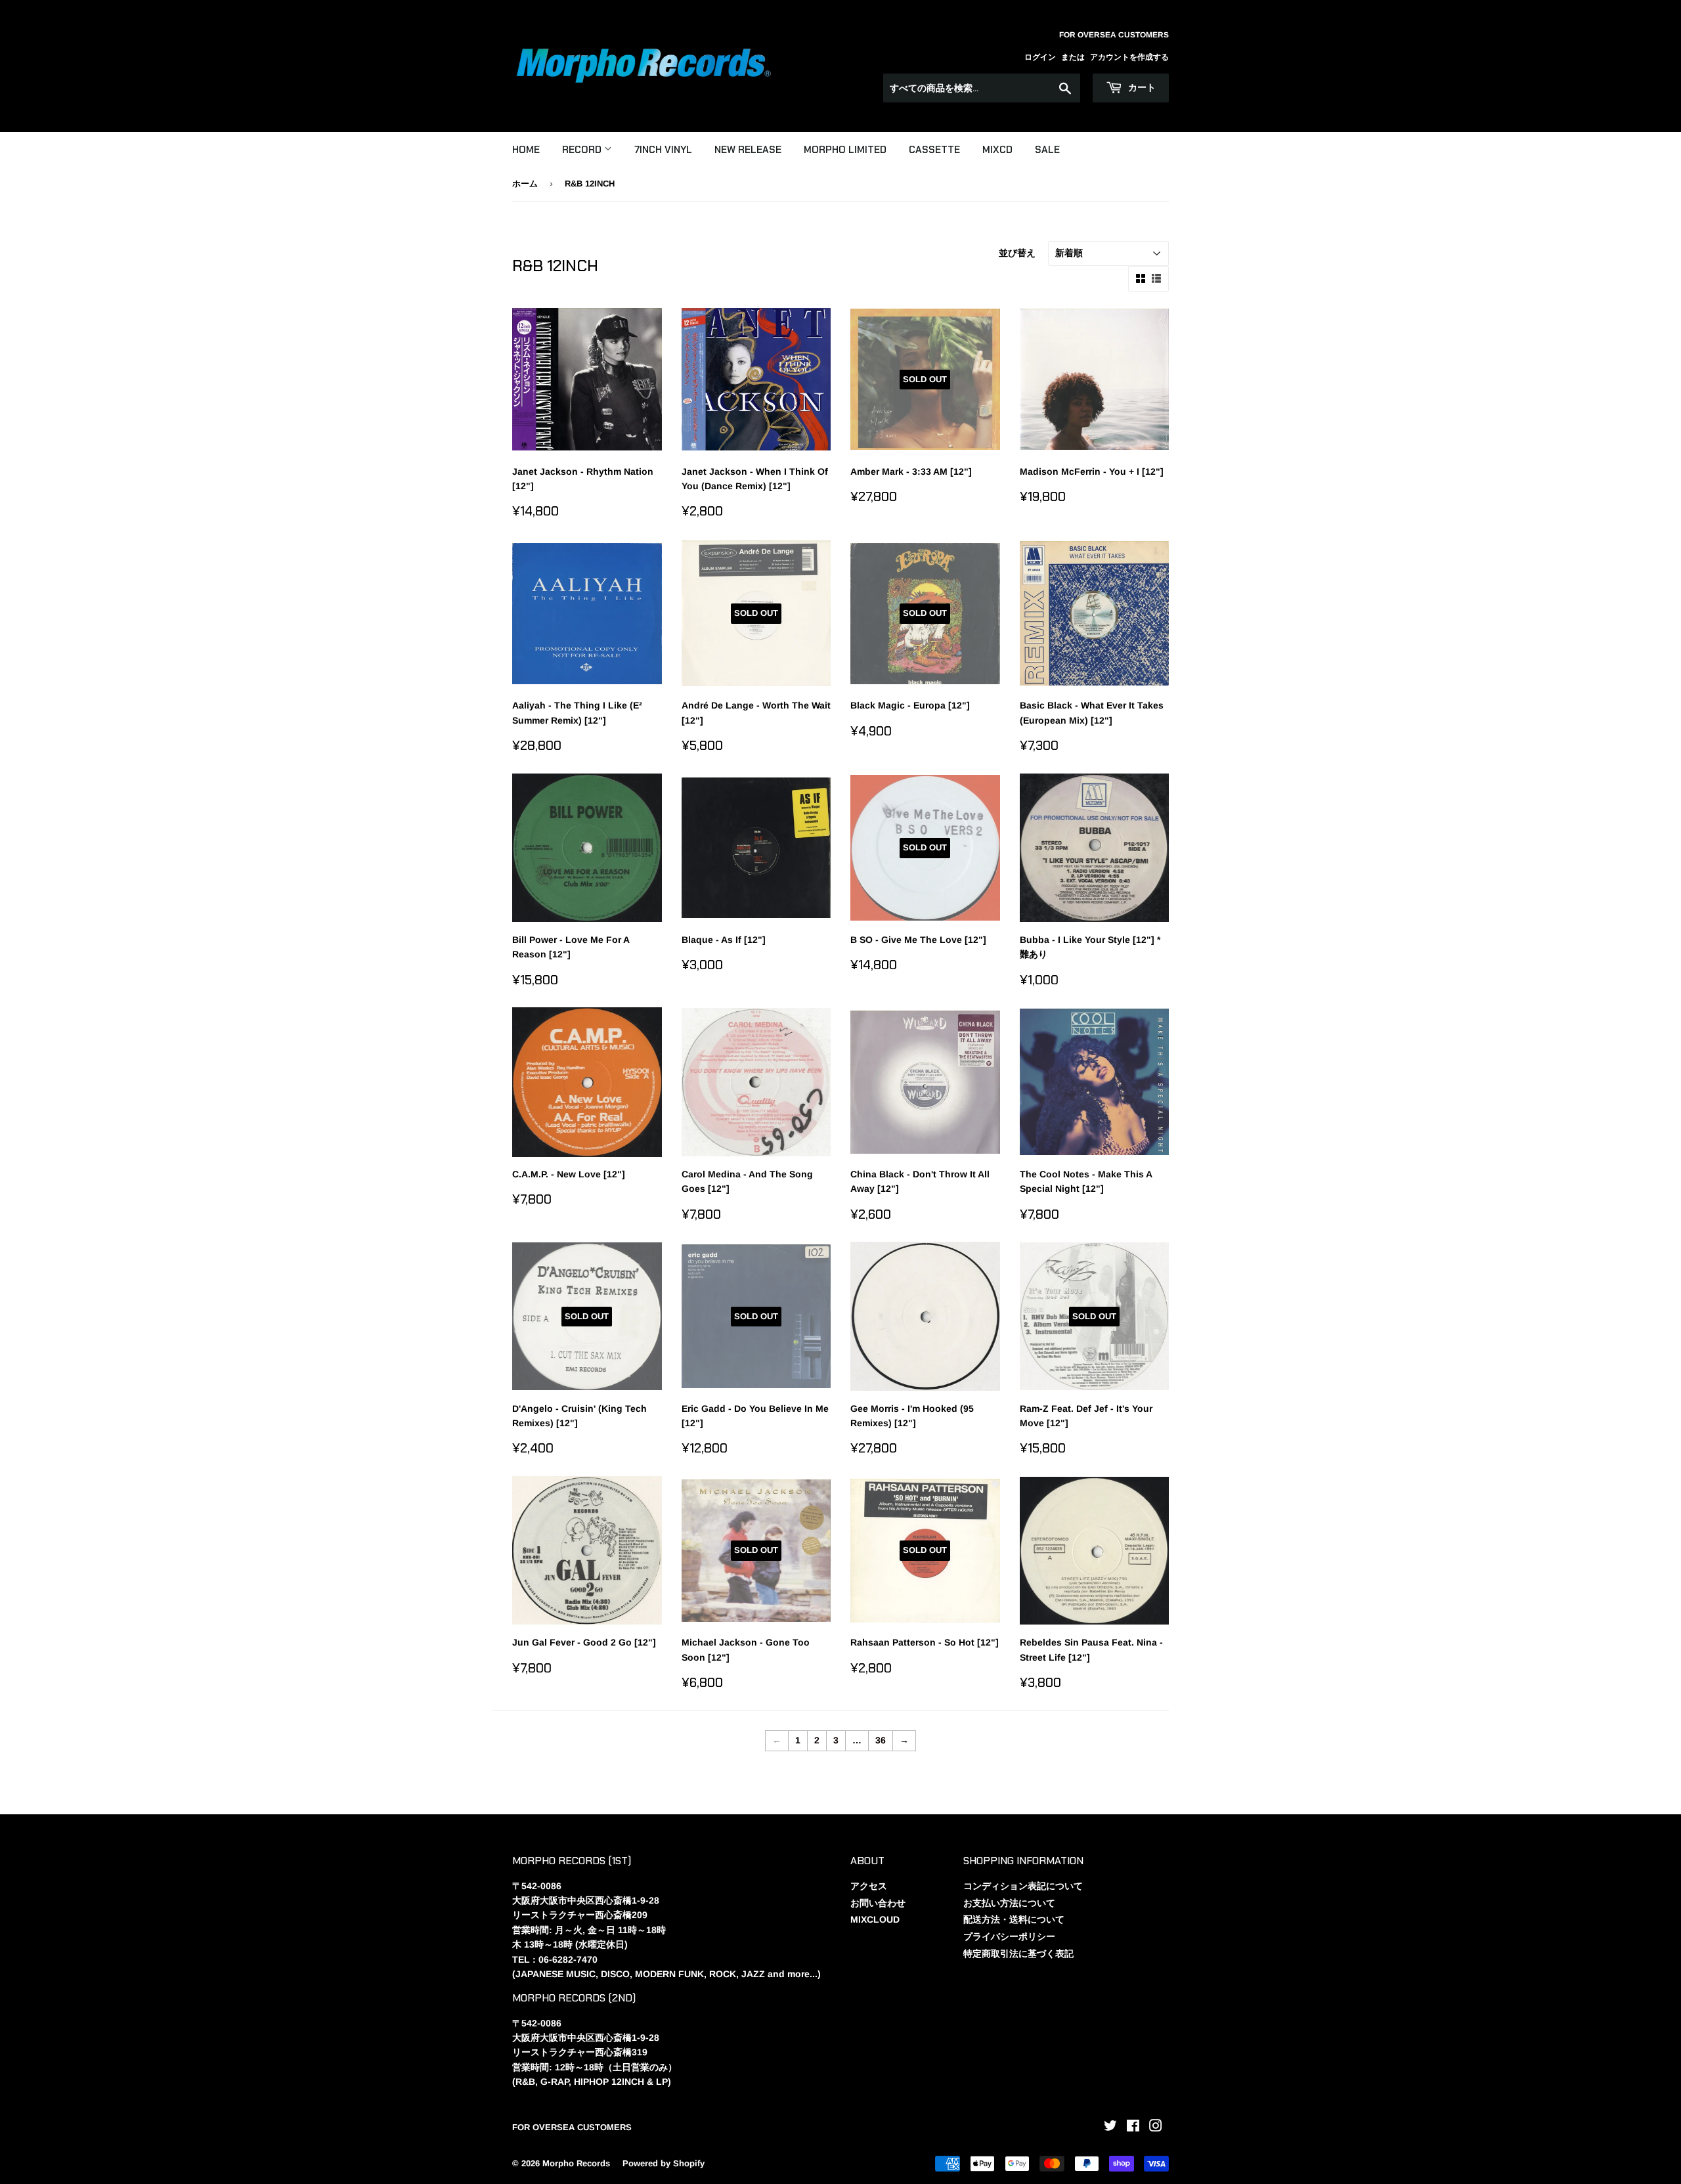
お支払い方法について (1009, 1903)
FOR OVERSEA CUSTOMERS (572, 2127)
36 (881, 1740)
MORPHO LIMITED (845, 150)
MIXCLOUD (875, 1919)
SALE (1047, 150)
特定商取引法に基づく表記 (1018, 1954)
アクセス (869, 1886)
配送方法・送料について (1014, 1919)
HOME (526, 150)
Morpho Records (576, 2163)
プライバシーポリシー (1009, 1936)
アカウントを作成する (1129, 57)
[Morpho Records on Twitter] (1110, 2128)
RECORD (583, 150)
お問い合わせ (878, 1903)
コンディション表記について (1023, 1886)
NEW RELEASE (748, 150)
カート (1141, 87)
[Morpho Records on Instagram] (1156, 2128)
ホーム (525, 184)
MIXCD (997, 150)
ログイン (1040, 57)
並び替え (1017, 253)
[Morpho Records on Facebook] (1133, 2128)
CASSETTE (934, 150)
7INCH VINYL (663, 150)
